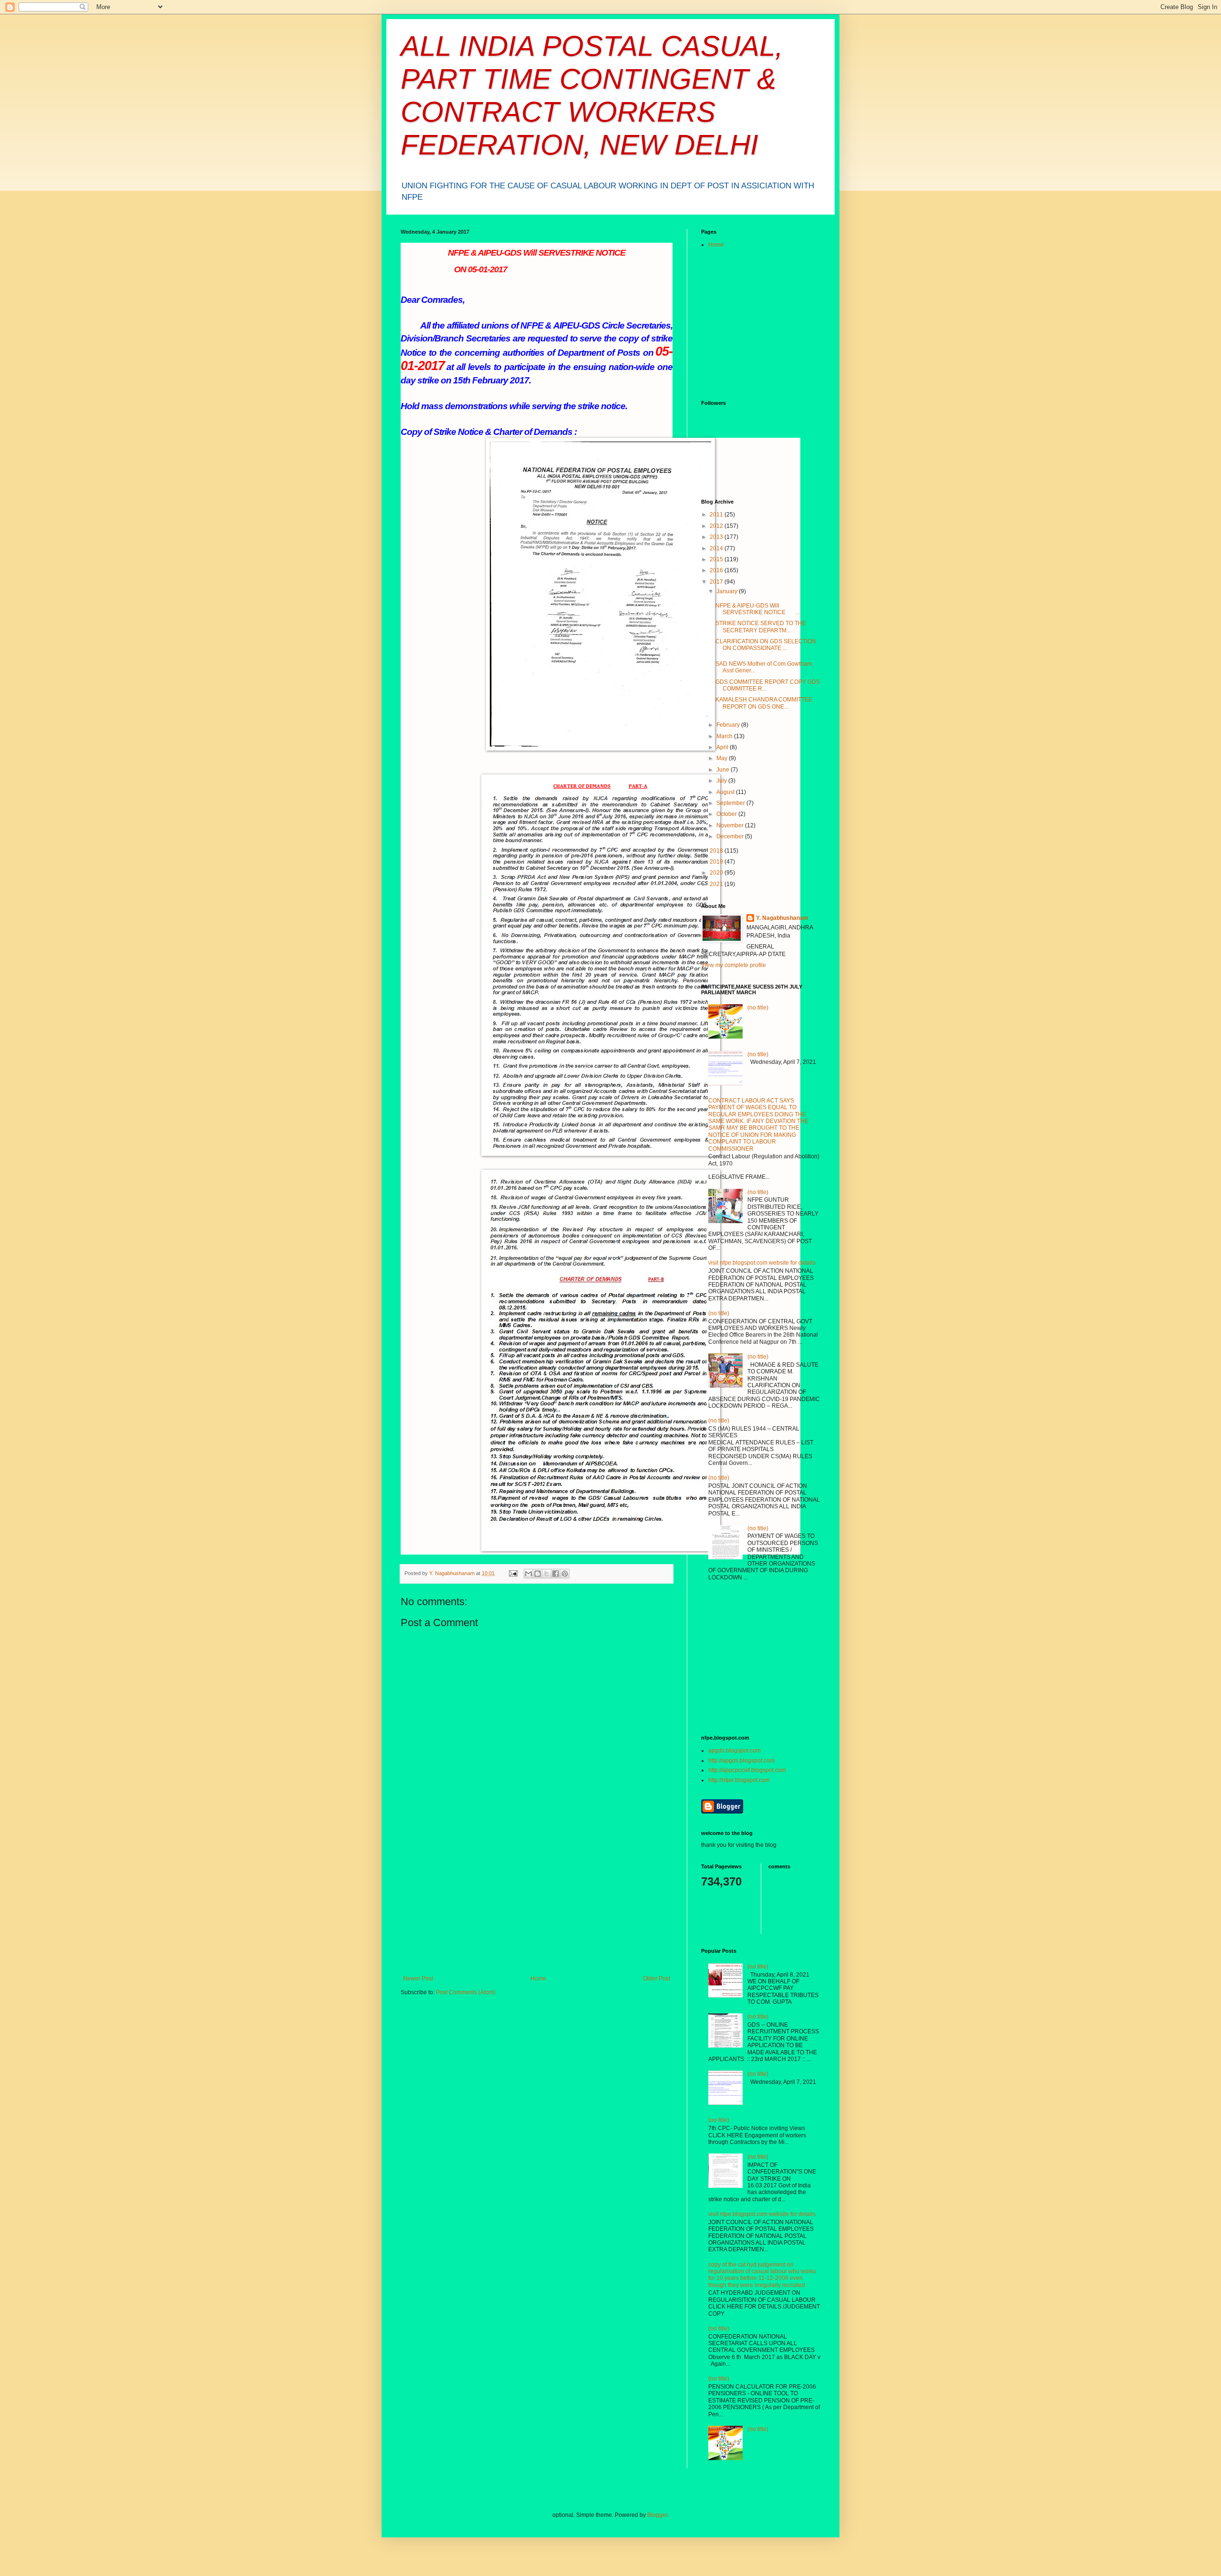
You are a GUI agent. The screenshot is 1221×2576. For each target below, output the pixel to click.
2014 (717, 548)
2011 (717, 515)
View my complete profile (734, 965)
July (722, 781)
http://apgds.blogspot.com (741, 1761)
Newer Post (418, 1978)
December (731, 836)
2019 (717, 862)
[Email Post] (513, 1573)
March (725, 736)
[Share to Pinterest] (565, 1574)
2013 (717, 537)
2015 (717, 559)
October (727, 814)
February (729, 725)
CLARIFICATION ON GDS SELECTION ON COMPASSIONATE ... (766, 645)
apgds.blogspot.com (735, 1751)
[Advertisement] (537, 1904)
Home (538, 1978)
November (731, 825)
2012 (717, 526)
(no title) (758, 1008)
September (731, 803)
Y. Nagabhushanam (782, 918)
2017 (717, 582)
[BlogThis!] (538, 1574)
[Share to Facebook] (556, 1574)
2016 (717, 570)
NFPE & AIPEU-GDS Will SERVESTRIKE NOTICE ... (758, 609)
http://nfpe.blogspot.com (739, 1780)
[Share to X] (547, 1574)
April (723, 747)
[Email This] (528, 1574)
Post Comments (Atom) (466, 1992)
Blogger (657, 2515)
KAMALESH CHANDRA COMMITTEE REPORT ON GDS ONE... (764, 703)
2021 (717, 884)
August (726, 792)
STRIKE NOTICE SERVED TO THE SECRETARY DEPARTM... (761, 627)
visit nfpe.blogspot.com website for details (762, 1263)
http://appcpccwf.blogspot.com (747, 1770)
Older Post (657, 1978)
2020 (717, 873)
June (724, 770)
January (728, 591)
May (723, 758)
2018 (717, 851)
